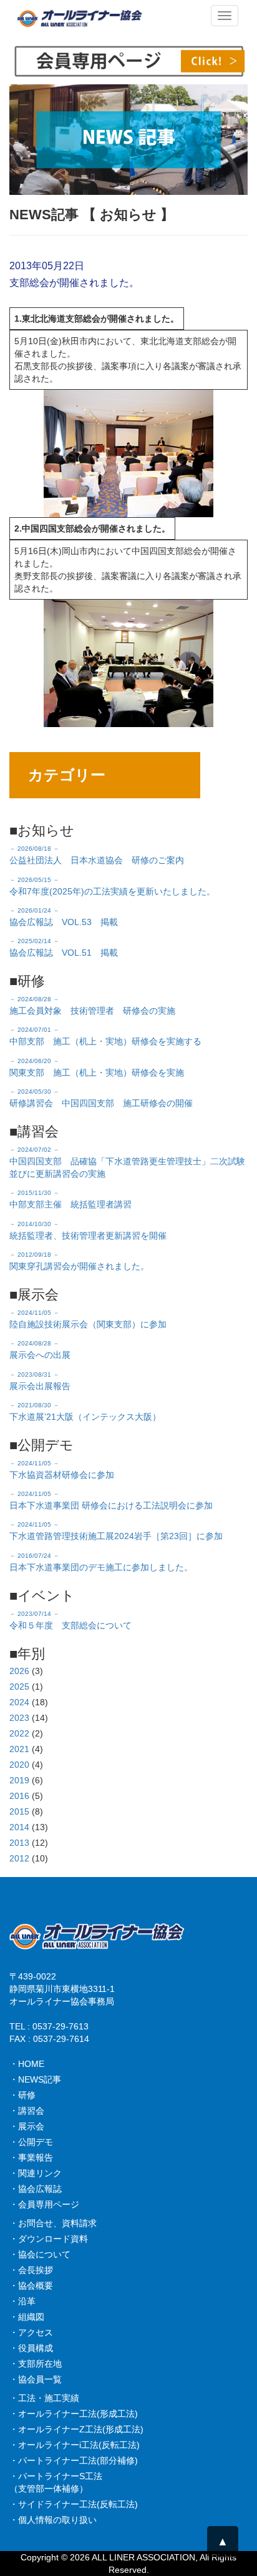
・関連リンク (36, 2173)
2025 (19, 1687)
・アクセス (31, 2332)
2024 (19, 1702)
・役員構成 (31, 2348)
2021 (19, 1749)
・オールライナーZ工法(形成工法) (76, 2429)
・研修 (22, 2095)
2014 (19, 1827)
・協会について (40, 2254)
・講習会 (27, 2111)
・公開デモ (31, 2142)
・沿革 (22, 2301)
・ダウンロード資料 (49, 2239)
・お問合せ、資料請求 (53, 2223)
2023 (19, 1718)
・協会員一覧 (36, 2379)
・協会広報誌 (36, 2189)
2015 (19, 1811)
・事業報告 (31, 2157)
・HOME (27, 2064)
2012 (19, 1858)
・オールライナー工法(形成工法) (74, 2414)
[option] (128, 140)
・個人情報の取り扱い (53, 2520)
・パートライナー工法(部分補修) (74, 2460)
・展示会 (27, 2126)
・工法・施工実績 (44, 2398)
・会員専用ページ (44, 2204)
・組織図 (27, 2317)
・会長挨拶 (31, 2270)
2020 (19, 1765)
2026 (19, 1671)
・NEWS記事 (35, 2079)
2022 (19, 1733)
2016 (19, 1796)
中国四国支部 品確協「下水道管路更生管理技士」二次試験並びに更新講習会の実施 (127, 1162)
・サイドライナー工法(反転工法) (74, 2504)
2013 (19, 1843)
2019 (19, 1780)
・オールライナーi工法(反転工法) (75, 2445)
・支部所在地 (36, 2364)
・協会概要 (31, 2286)
